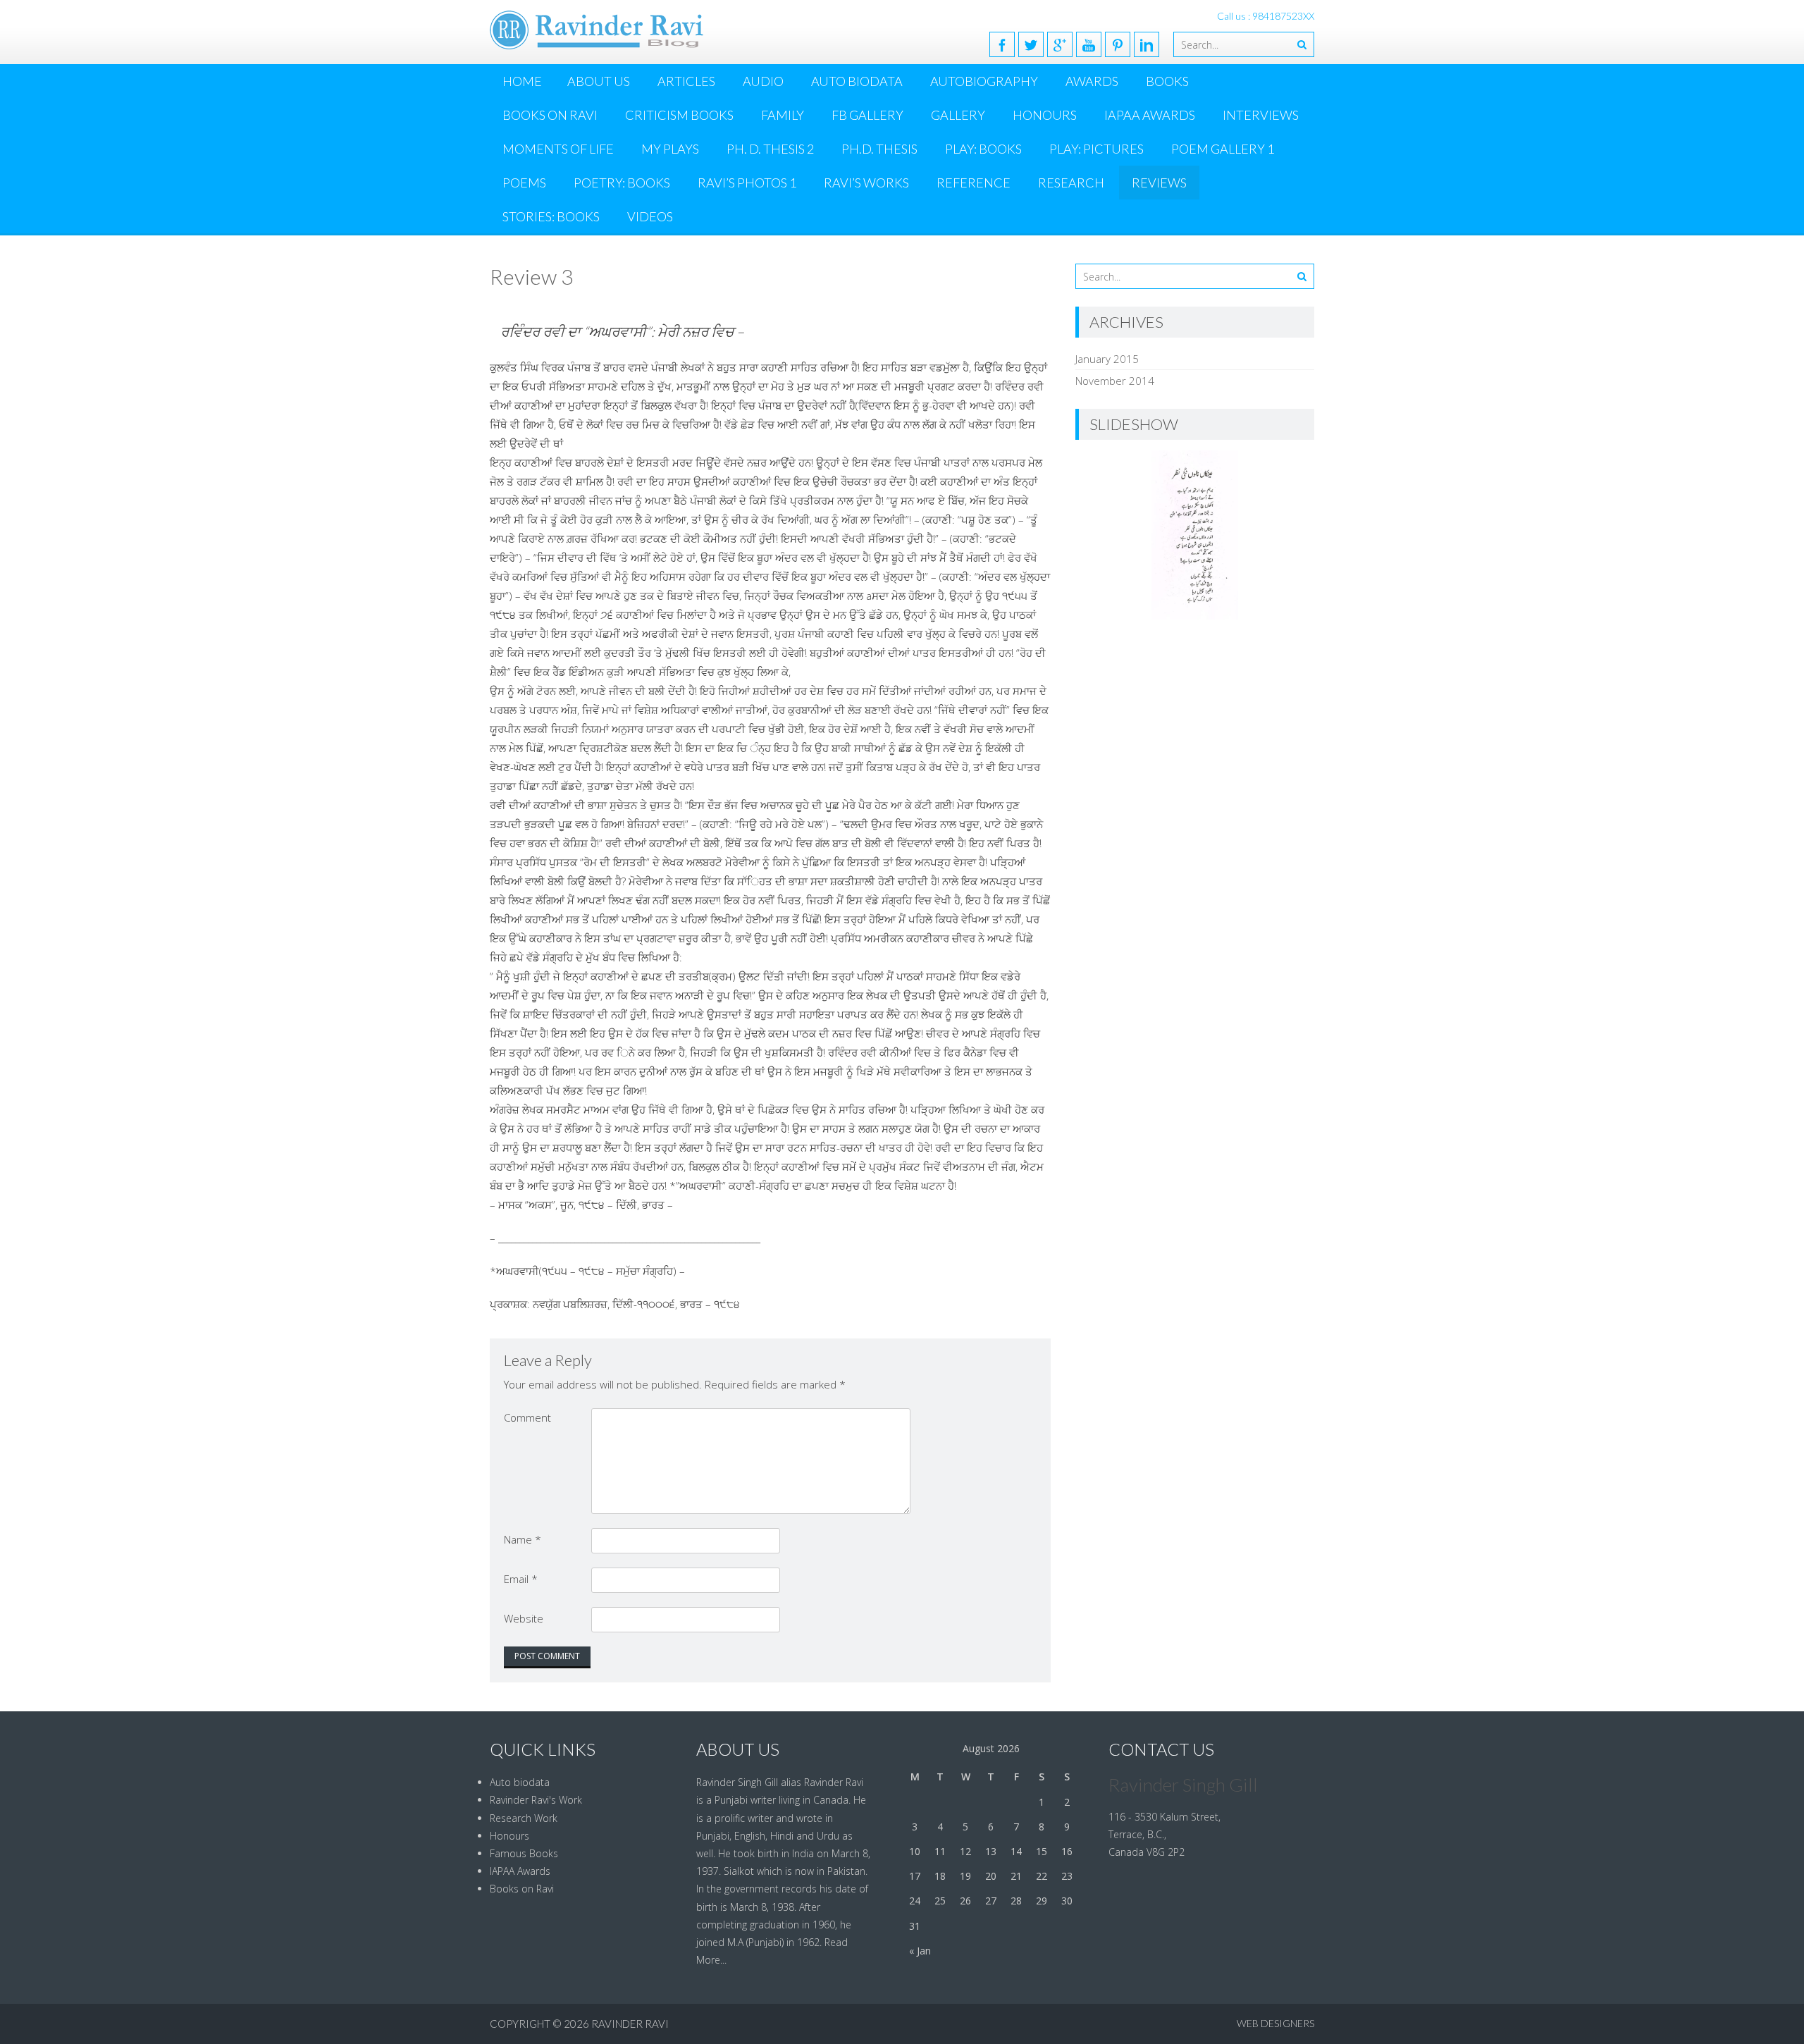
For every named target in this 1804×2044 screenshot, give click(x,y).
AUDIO (763, 81)
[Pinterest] (1118, 44)
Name (523, 1539)
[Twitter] (1031, 44)
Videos (650, 216)
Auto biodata (520, 1782)
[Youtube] (1089, 44)
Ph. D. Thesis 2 (770, 149)
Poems (524, 183)
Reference (974, 183)
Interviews (1261, 115)
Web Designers (1275, 2023)
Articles (686, 81)
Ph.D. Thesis (879, 149)
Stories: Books (551, 216)
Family (783, 115)
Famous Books (524, 1853)
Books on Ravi (550, 115)
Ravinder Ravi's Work (536, 1800)
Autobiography (984, 81)
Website (524, 1618)
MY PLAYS (670, 149)
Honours (1045, 115)
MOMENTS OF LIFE (558, 149)
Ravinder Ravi (630, 2024)
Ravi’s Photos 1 (747, 183)
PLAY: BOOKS (983, 149)
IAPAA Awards (1150, 115)
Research (1071, 183)
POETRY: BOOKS (622, 183)
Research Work (524, 1818)
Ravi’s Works (866, 183)
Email (521, 1579)
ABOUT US (599, 81)
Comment (527, 1417)
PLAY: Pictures (1096, 149)
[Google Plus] (1060, 44)
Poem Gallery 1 (1223, 149)
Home (522, 81)
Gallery (958, 115)
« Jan (920, 1951)
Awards (1092, 81)
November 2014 (1115, 381)
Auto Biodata (857, 81)
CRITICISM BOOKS (679, 115)
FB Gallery (867, 115)
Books (1167, 81)
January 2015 (1107, 359)
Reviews (1159, 183)
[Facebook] (1002, 44)
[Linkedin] (1147, 44)
